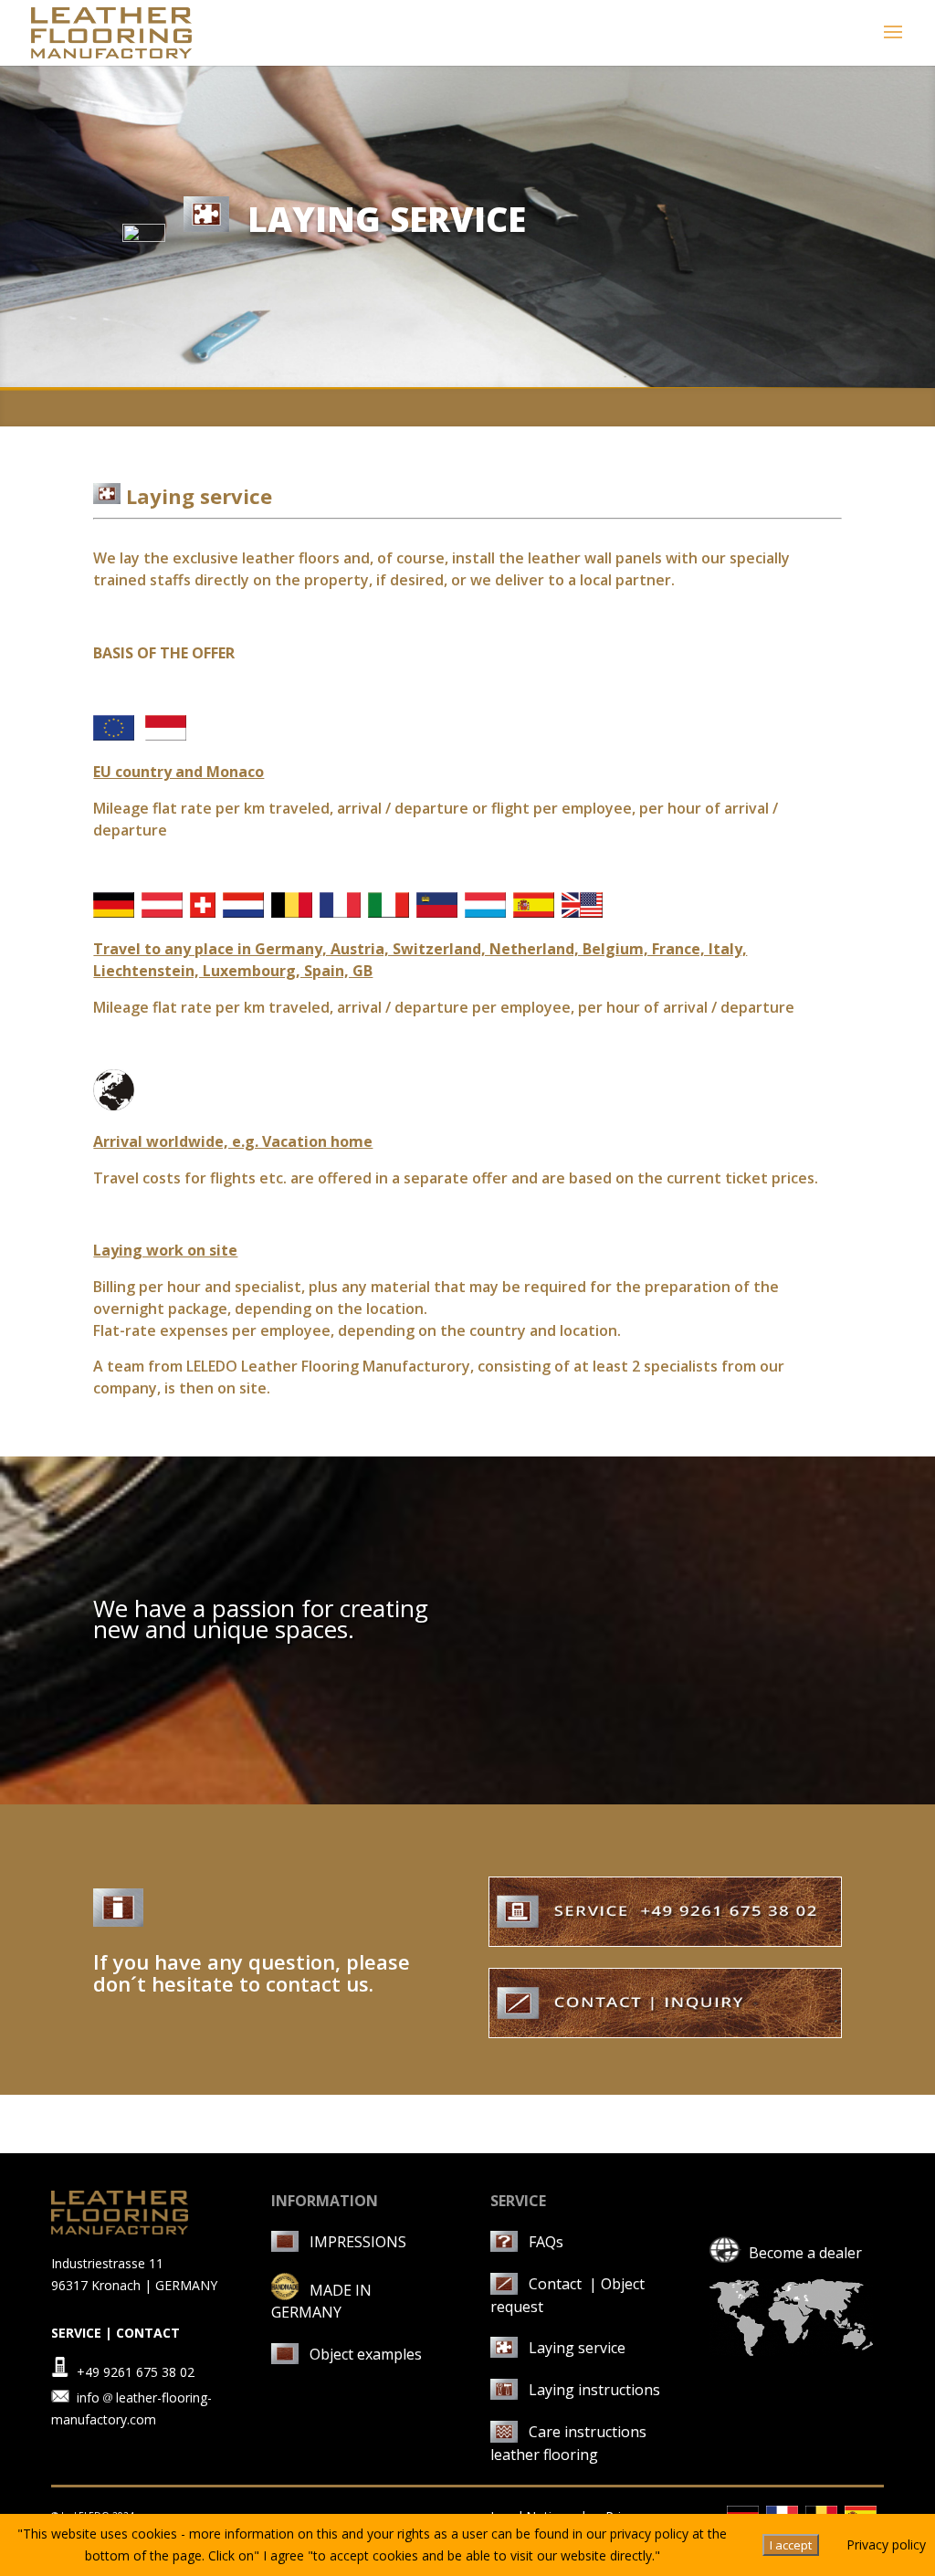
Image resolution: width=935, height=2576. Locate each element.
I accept (791, 2545)
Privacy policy (886, 2544)
